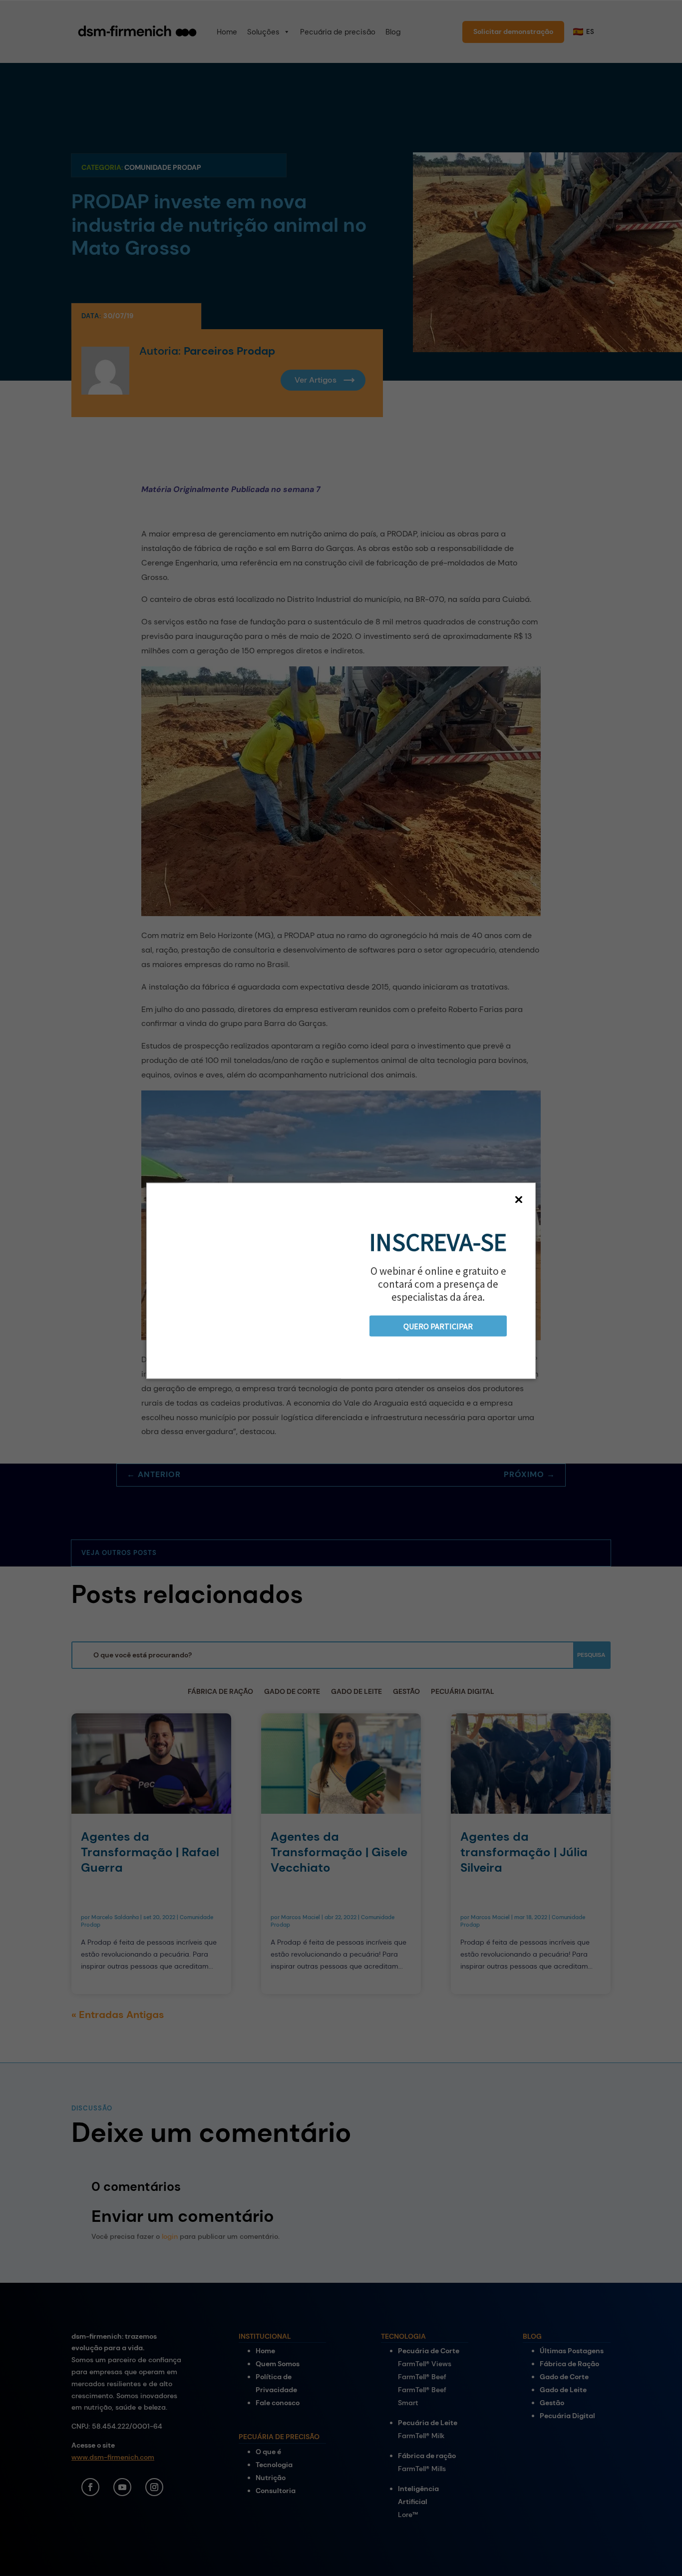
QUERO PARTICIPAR (438, 1326)
